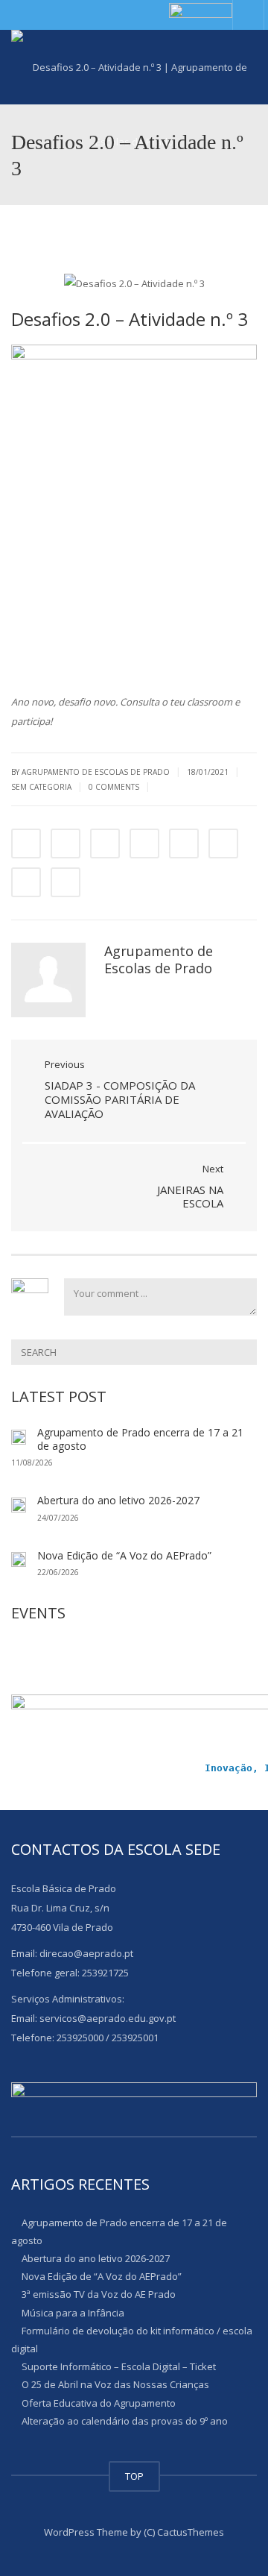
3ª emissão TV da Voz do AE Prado (99, 2294)
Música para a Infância (73, 2312)
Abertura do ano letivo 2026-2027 (118, 1500)
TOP (134, 2476)
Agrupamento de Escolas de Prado (159, 959)
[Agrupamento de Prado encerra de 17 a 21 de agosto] (19, 1436)
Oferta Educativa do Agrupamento (99, 2402)
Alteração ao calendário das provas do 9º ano (125, 2421)
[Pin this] (223, 844)
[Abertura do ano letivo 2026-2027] (19, 1504)
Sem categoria (41, 787)
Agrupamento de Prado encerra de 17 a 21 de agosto (140, 1439)
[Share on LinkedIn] (105, 844)
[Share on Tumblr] (144, 844)
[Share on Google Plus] (184, 844)
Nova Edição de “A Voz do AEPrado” (124, 1555)
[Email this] (66, 882)
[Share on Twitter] (66, 844)
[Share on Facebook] (26, 844)
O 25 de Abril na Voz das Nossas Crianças (115, 2384)
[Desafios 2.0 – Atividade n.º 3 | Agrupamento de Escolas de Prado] (134, 67)
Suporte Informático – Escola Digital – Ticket (119, 2366)
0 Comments (114, 787)
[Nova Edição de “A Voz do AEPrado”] (19, 1559)
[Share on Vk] (26, 882)
